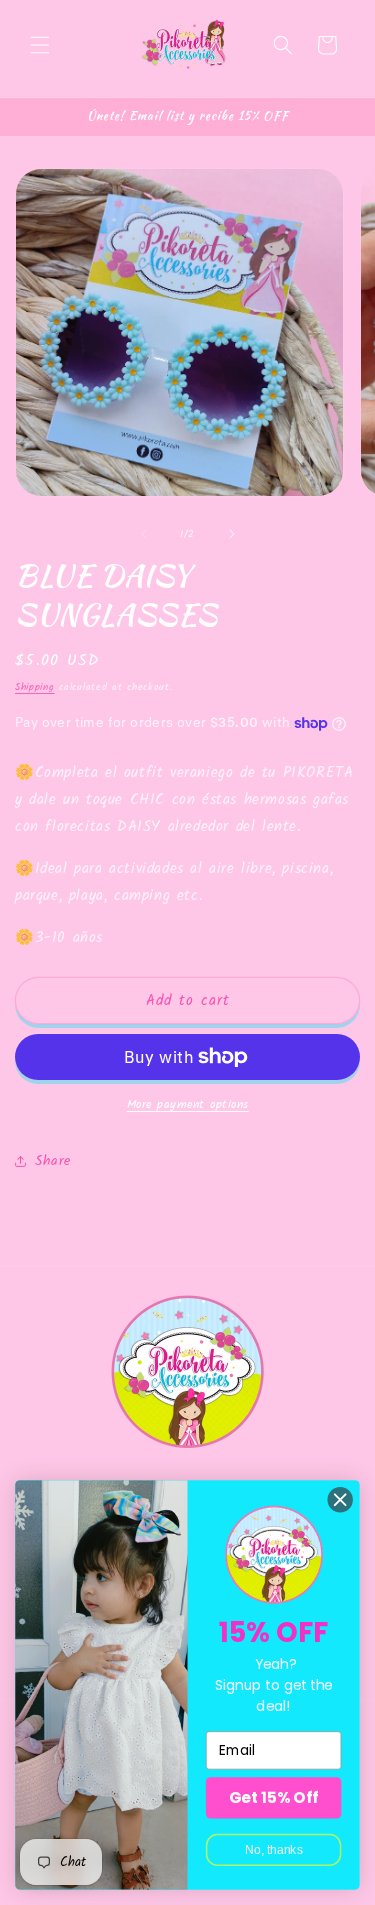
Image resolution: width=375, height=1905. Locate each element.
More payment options (188, 1105)
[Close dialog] (340, 1499)
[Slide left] (144, 534)
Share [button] (53, 1161)
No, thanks (274, 1849)
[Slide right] (232, 534)
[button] (40, 45)
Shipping (35, 687)
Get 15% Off (273, 1797)
